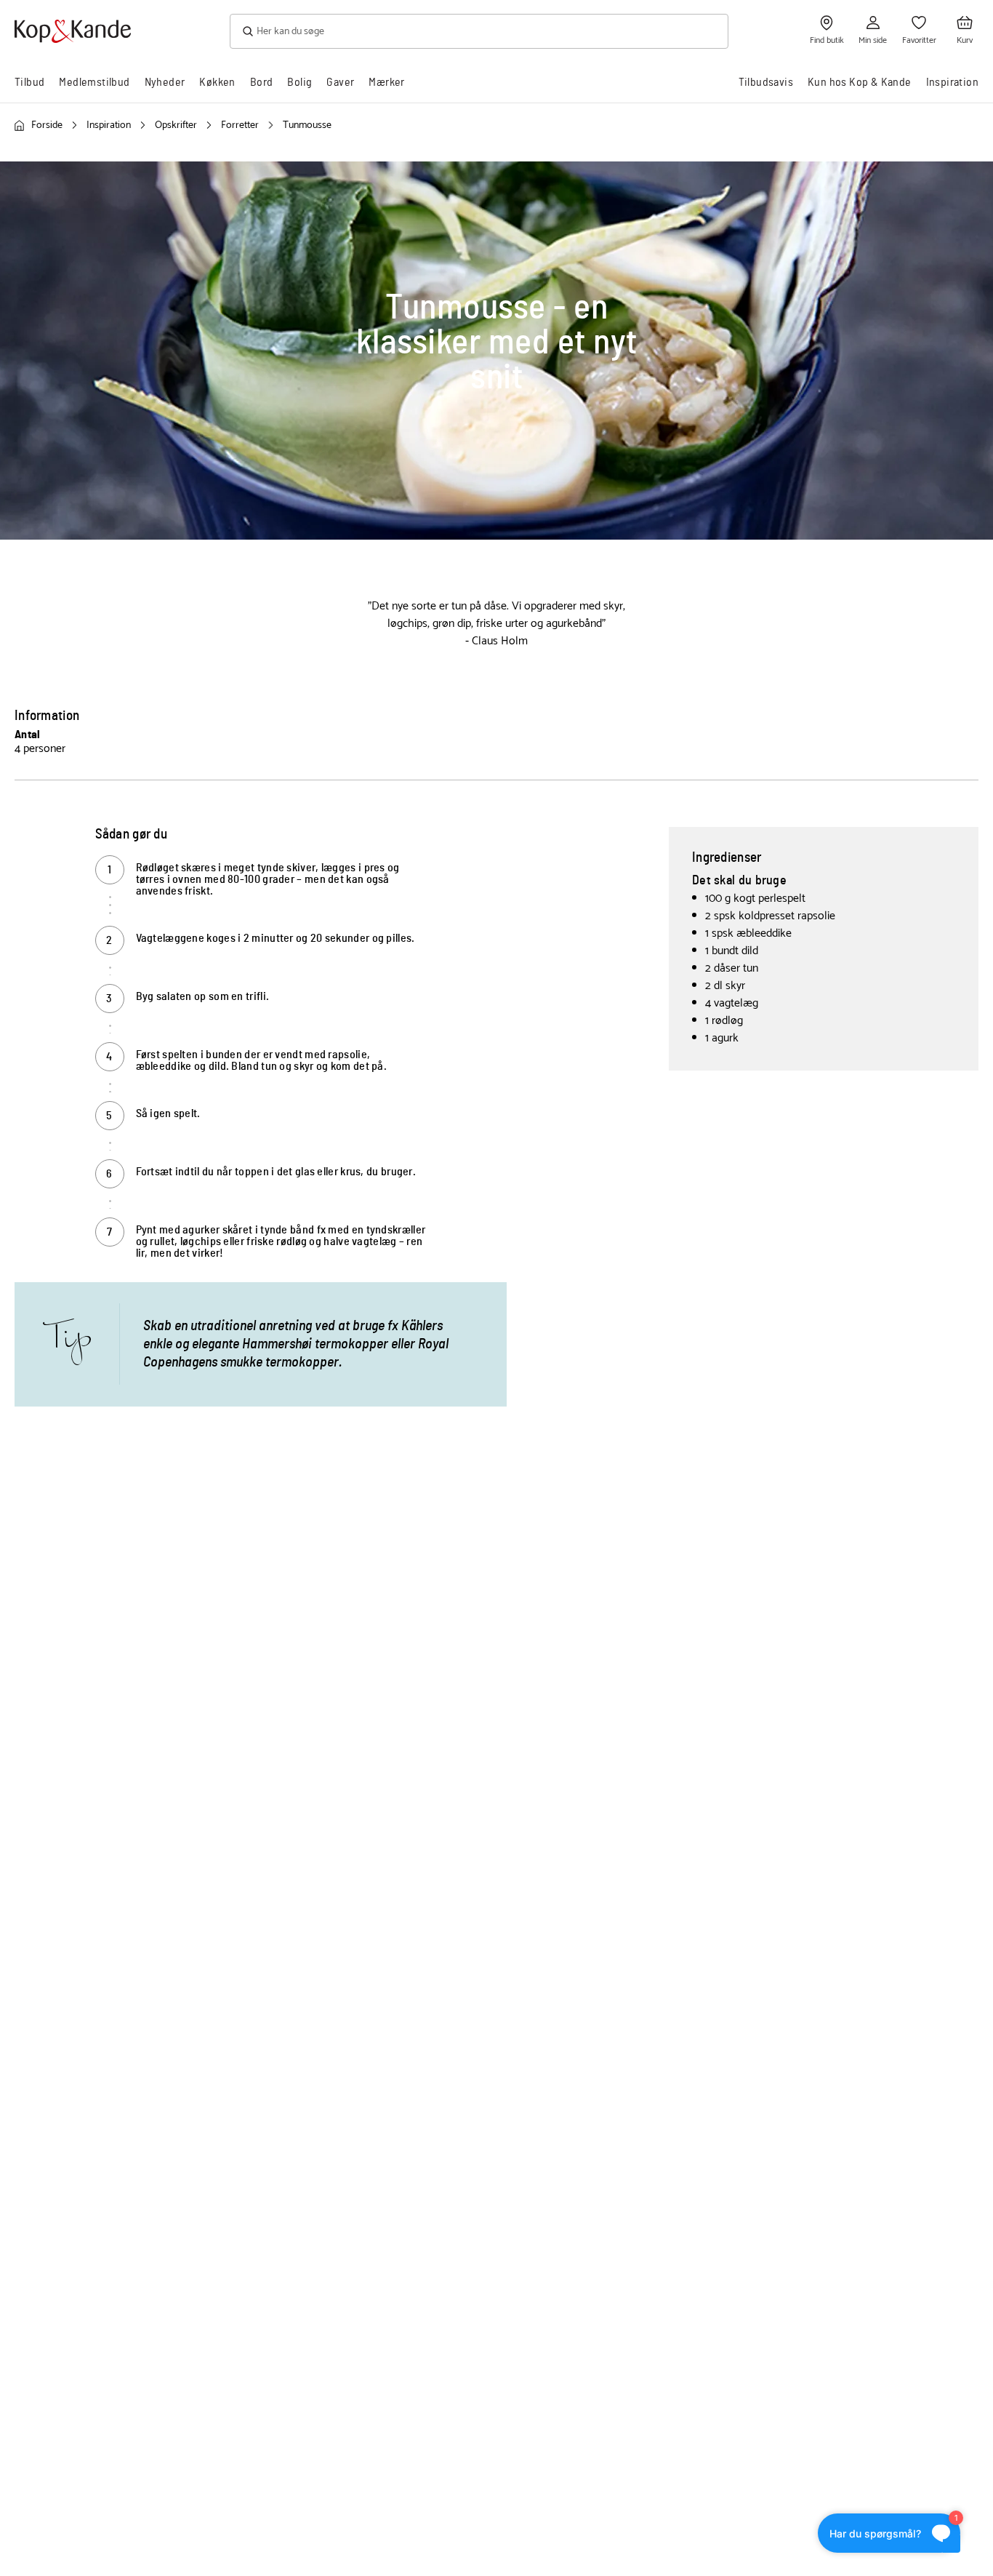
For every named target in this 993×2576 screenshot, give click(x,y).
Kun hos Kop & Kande (860, 82)
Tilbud (29, 82)
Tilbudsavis (766, 82)
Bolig (299, 82)
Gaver (340, 82)
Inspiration (952, 82)
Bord (262, 82)
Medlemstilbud (94, 82)
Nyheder (165, 82)
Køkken (217, 82)
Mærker (386, 82)
